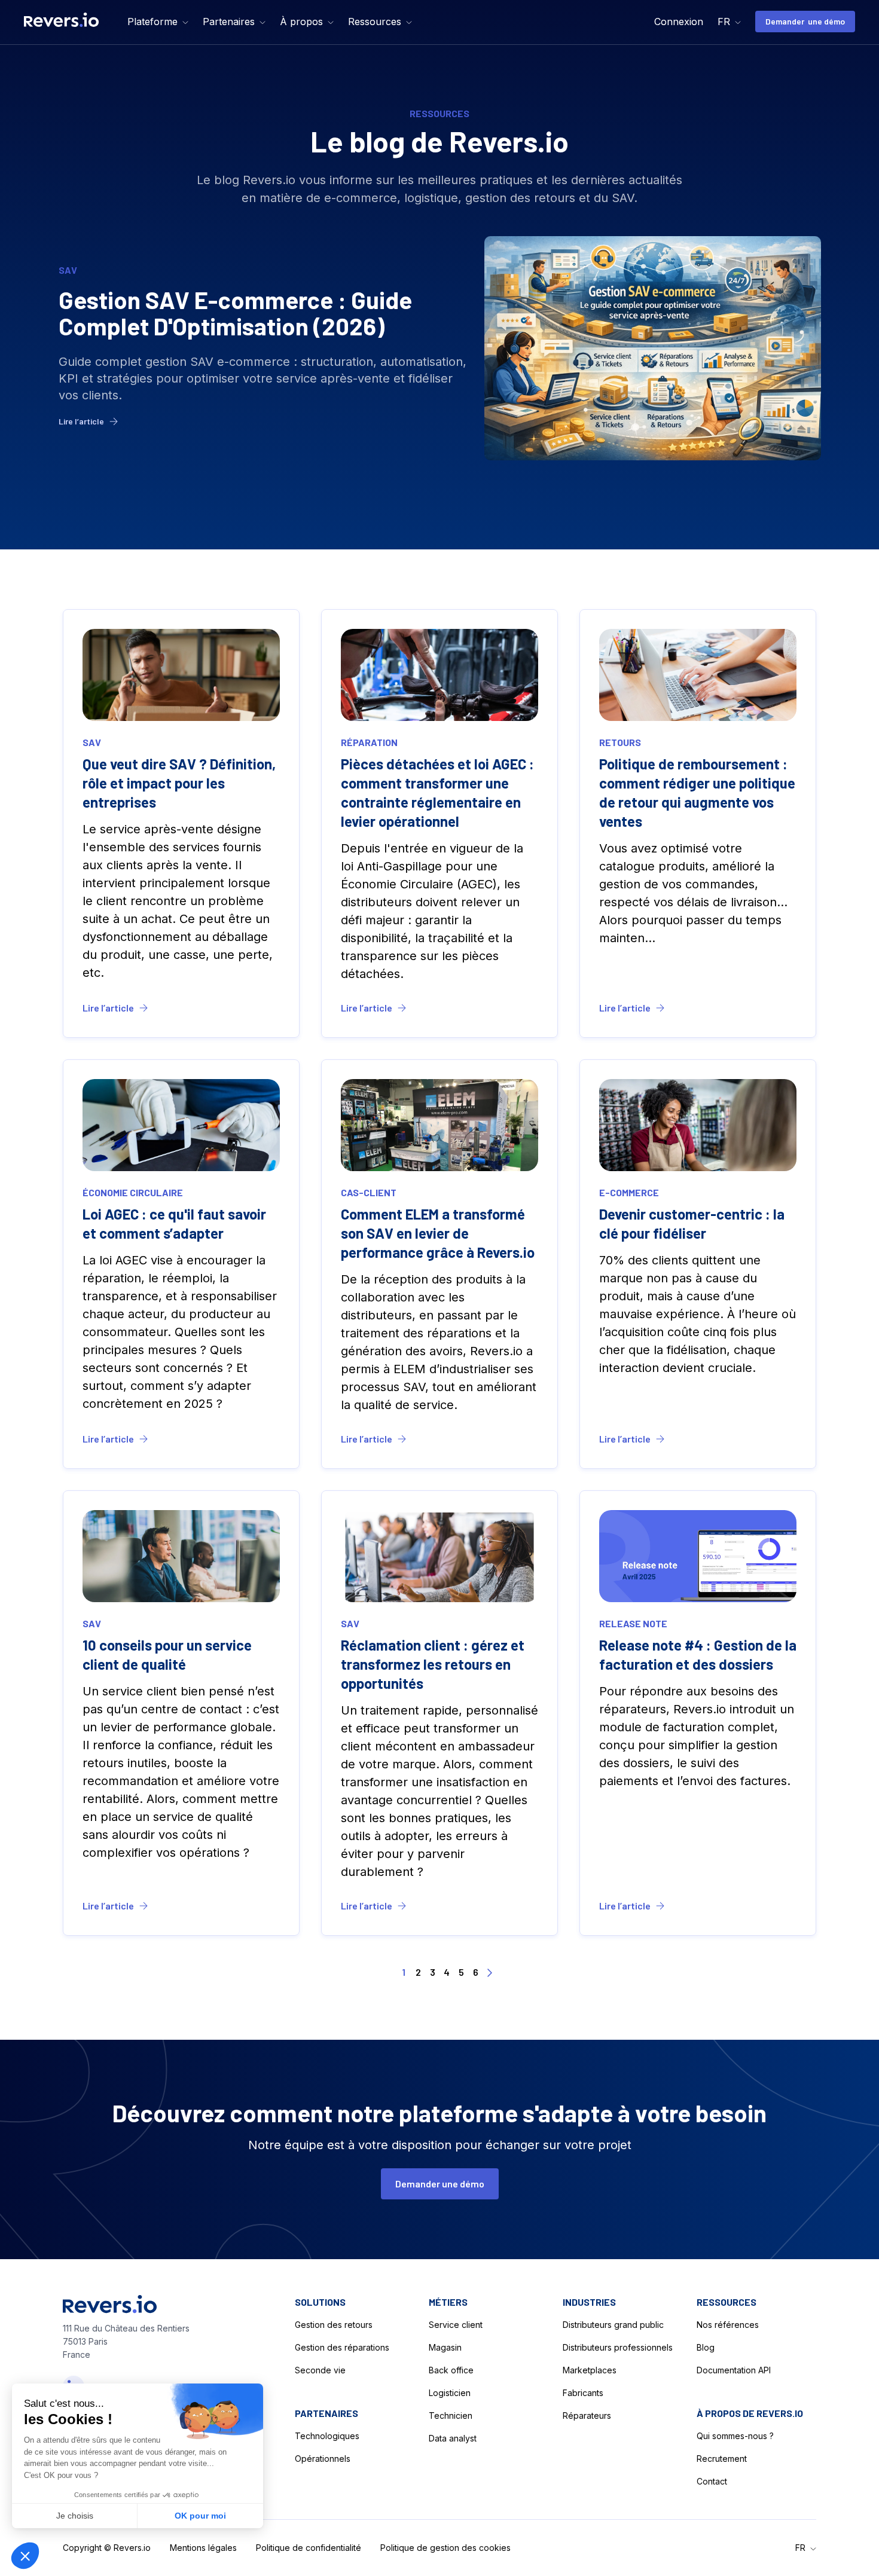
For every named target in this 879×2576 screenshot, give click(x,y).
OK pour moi (200, 2516)
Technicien (451, 2415)
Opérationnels (323, 2459)
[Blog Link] (440, 348)
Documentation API (734, 2370)
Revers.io (132, 2548)
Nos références (728, 2325)
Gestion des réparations (342, 2347)
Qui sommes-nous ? (735, 2436)
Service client (456, 2325)
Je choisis (75, 2516)
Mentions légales (203, 2548)
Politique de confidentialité (309, 2548)
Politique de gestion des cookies (445, 2548)
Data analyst (453, 2438)
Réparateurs (587, 2415)
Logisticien (450, 2393)
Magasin (445, 2347)
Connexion (679, 22)
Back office (451, 2370)
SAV (68, 270)
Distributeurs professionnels (618, 2347)
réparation (369, 742)
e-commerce (629, 1192)
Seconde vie (320, 2370)
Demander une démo (805, 21)
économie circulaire (133, 1192)
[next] (490, 1973)
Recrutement (722, 2459)
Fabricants (583, 2393)
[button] (158, 22)
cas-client (369, 1192)
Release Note (633, 1623)
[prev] (389, 1973)
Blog (706, 2347)
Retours (620, 742)
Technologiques (327, 2436)
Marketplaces (590, 2370)
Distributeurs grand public (613, 2325)
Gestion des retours (334, 2325)
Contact (712, 2481)
